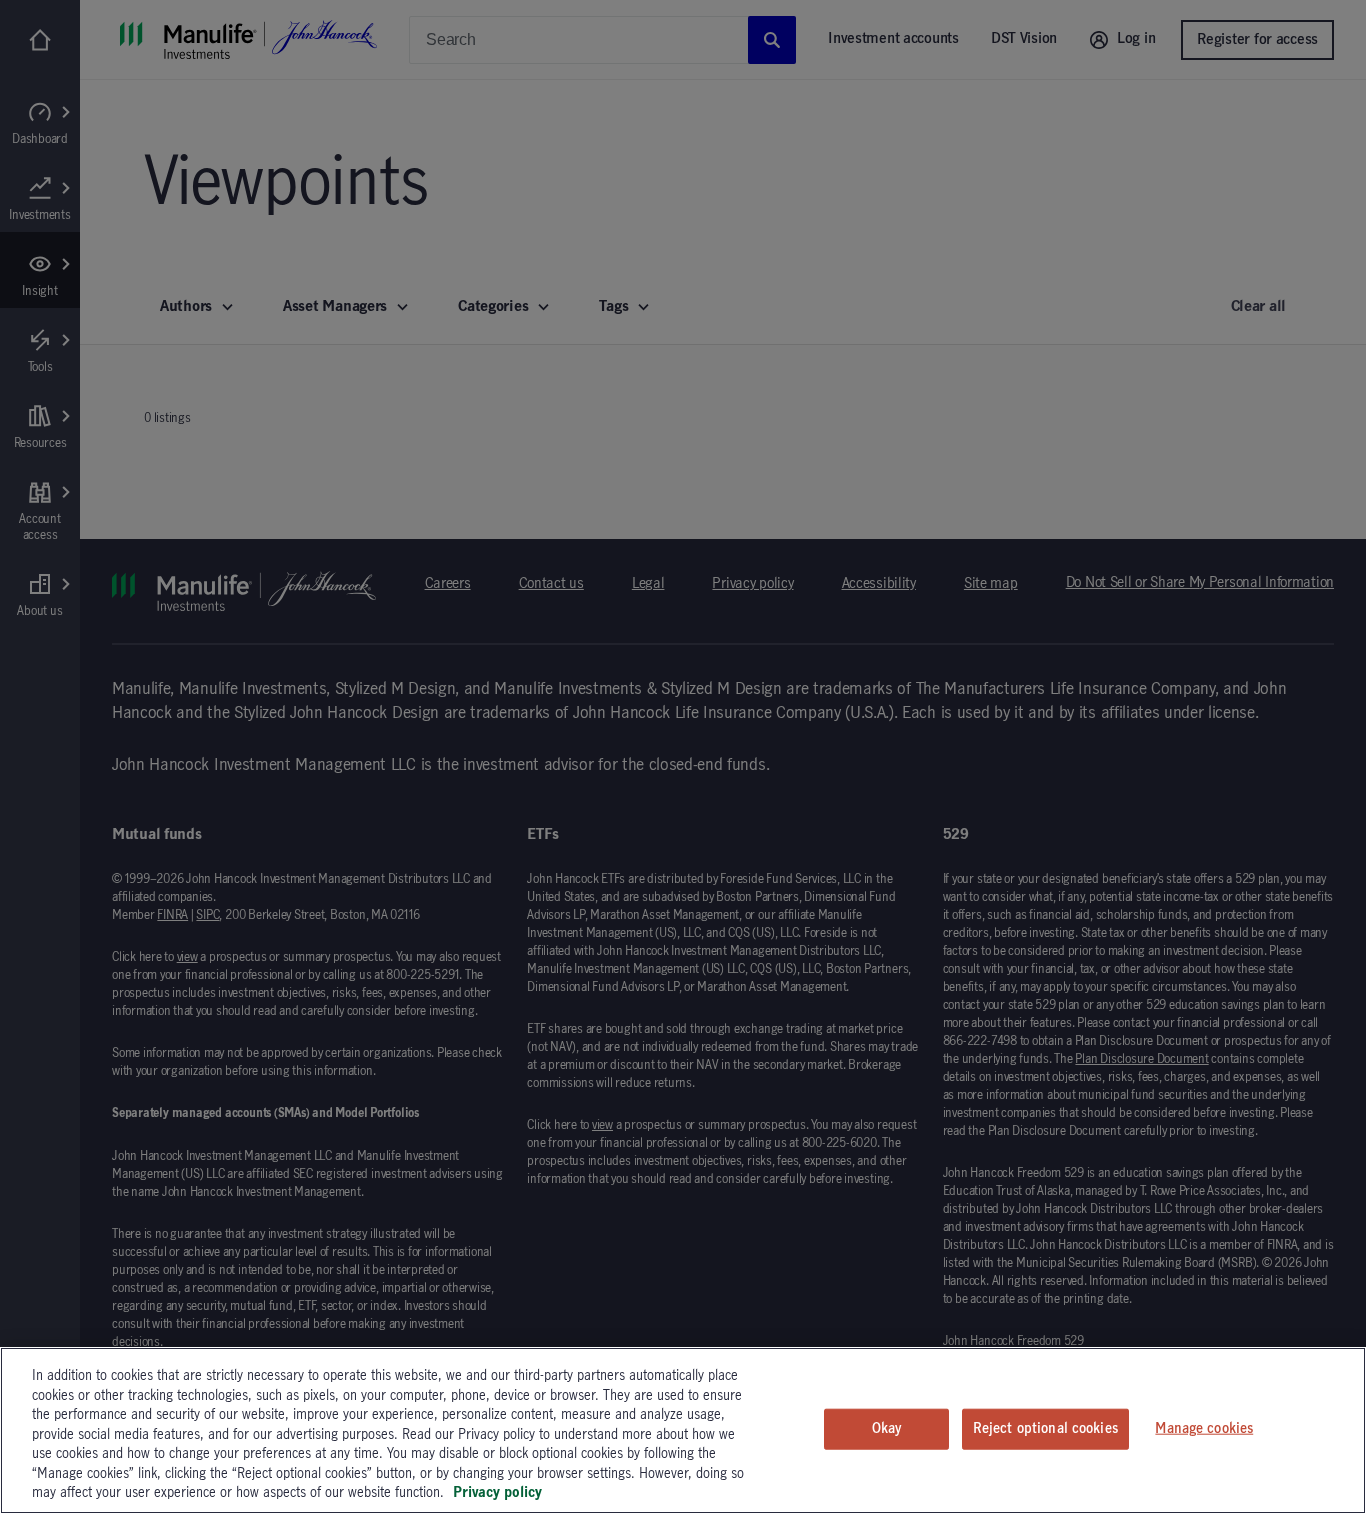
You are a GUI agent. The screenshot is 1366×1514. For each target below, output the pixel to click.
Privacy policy (497, 1493)
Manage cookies (1204, 1428)
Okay (887, 1428)
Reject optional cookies (1045, 1428)
